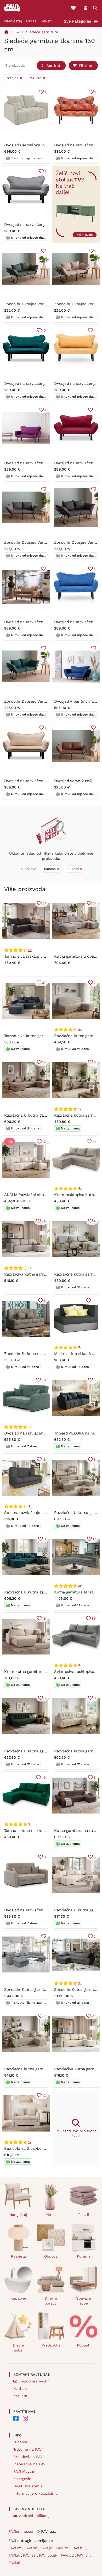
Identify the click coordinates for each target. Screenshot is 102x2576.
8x (80, 1665)
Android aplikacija (35, 2516)
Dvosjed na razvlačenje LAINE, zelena (39, 1433)
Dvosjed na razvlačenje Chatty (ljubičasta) (42, 463)
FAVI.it (15, 2555)
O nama (20, 2442)
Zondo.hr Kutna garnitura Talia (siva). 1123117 (44, 1990)
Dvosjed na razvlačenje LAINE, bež (36, 1910)
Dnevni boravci (51, 2301)
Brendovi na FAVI (29, 2457)
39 (44, 1380)
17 (94, 1539)
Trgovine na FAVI (28, 2449)
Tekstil (47, 21)
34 (44, 1221)
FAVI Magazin (25, 2471)
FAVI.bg (68, 2555)
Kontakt (20, 2388)
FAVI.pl (47, 2548)
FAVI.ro (63, 2548)
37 (44, 983)
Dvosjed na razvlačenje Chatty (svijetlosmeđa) (46, 622)
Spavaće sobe (84, 2301)
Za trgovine (23, 2479)
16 (44, 1460)
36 (94, 1618)
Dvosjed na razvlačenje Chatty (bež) (37, 781)
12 (44, 1142)
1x (30, 2142)
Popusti (84, 2345)
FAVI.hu (79, 2548)
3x (80, 1586)
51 (44, 903)
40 (44, 1777)
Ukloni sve (28, 869)
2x (80, 1030)
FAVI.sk (31, 2548)
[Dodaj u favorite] (44, 251)
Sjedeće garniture (42, 32)
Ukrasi (32, 21)
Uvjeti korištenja (28, 2486)
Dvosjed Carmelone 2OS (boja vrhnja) (39, 145)
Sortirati (54, 66)
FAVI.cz (15, 2548)
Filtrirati (86, 66)
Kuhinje (84, 2256)
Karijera (20, 2396)
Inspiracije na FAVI (30, 2464)
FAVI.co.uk (49, 2555)
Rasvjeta (18, 2256)
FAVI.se (30, 2555)
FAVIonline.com (22, 2531)
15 (44, 1062)
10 (44, 330)
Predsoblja (51, 2345)
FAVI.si (14, 2563)
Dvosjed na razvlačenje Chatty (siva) (37, 225)
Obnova (51, 2256)
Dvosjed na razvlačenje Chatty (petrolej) (41, 383)
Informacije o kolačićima (35, 2493)
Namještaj (13, 21)
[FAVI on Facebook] (16, 2418)
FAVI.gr (84, 2555)
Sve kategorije (78, 21)
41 (94, 1142)
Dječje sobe (18, 2348)
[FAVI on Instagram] (25, 2418)
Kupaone (18, 2298)
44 (94, 1301)
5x (30, 950)
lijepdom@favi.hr (34, 2381)
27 (94, 2016)
